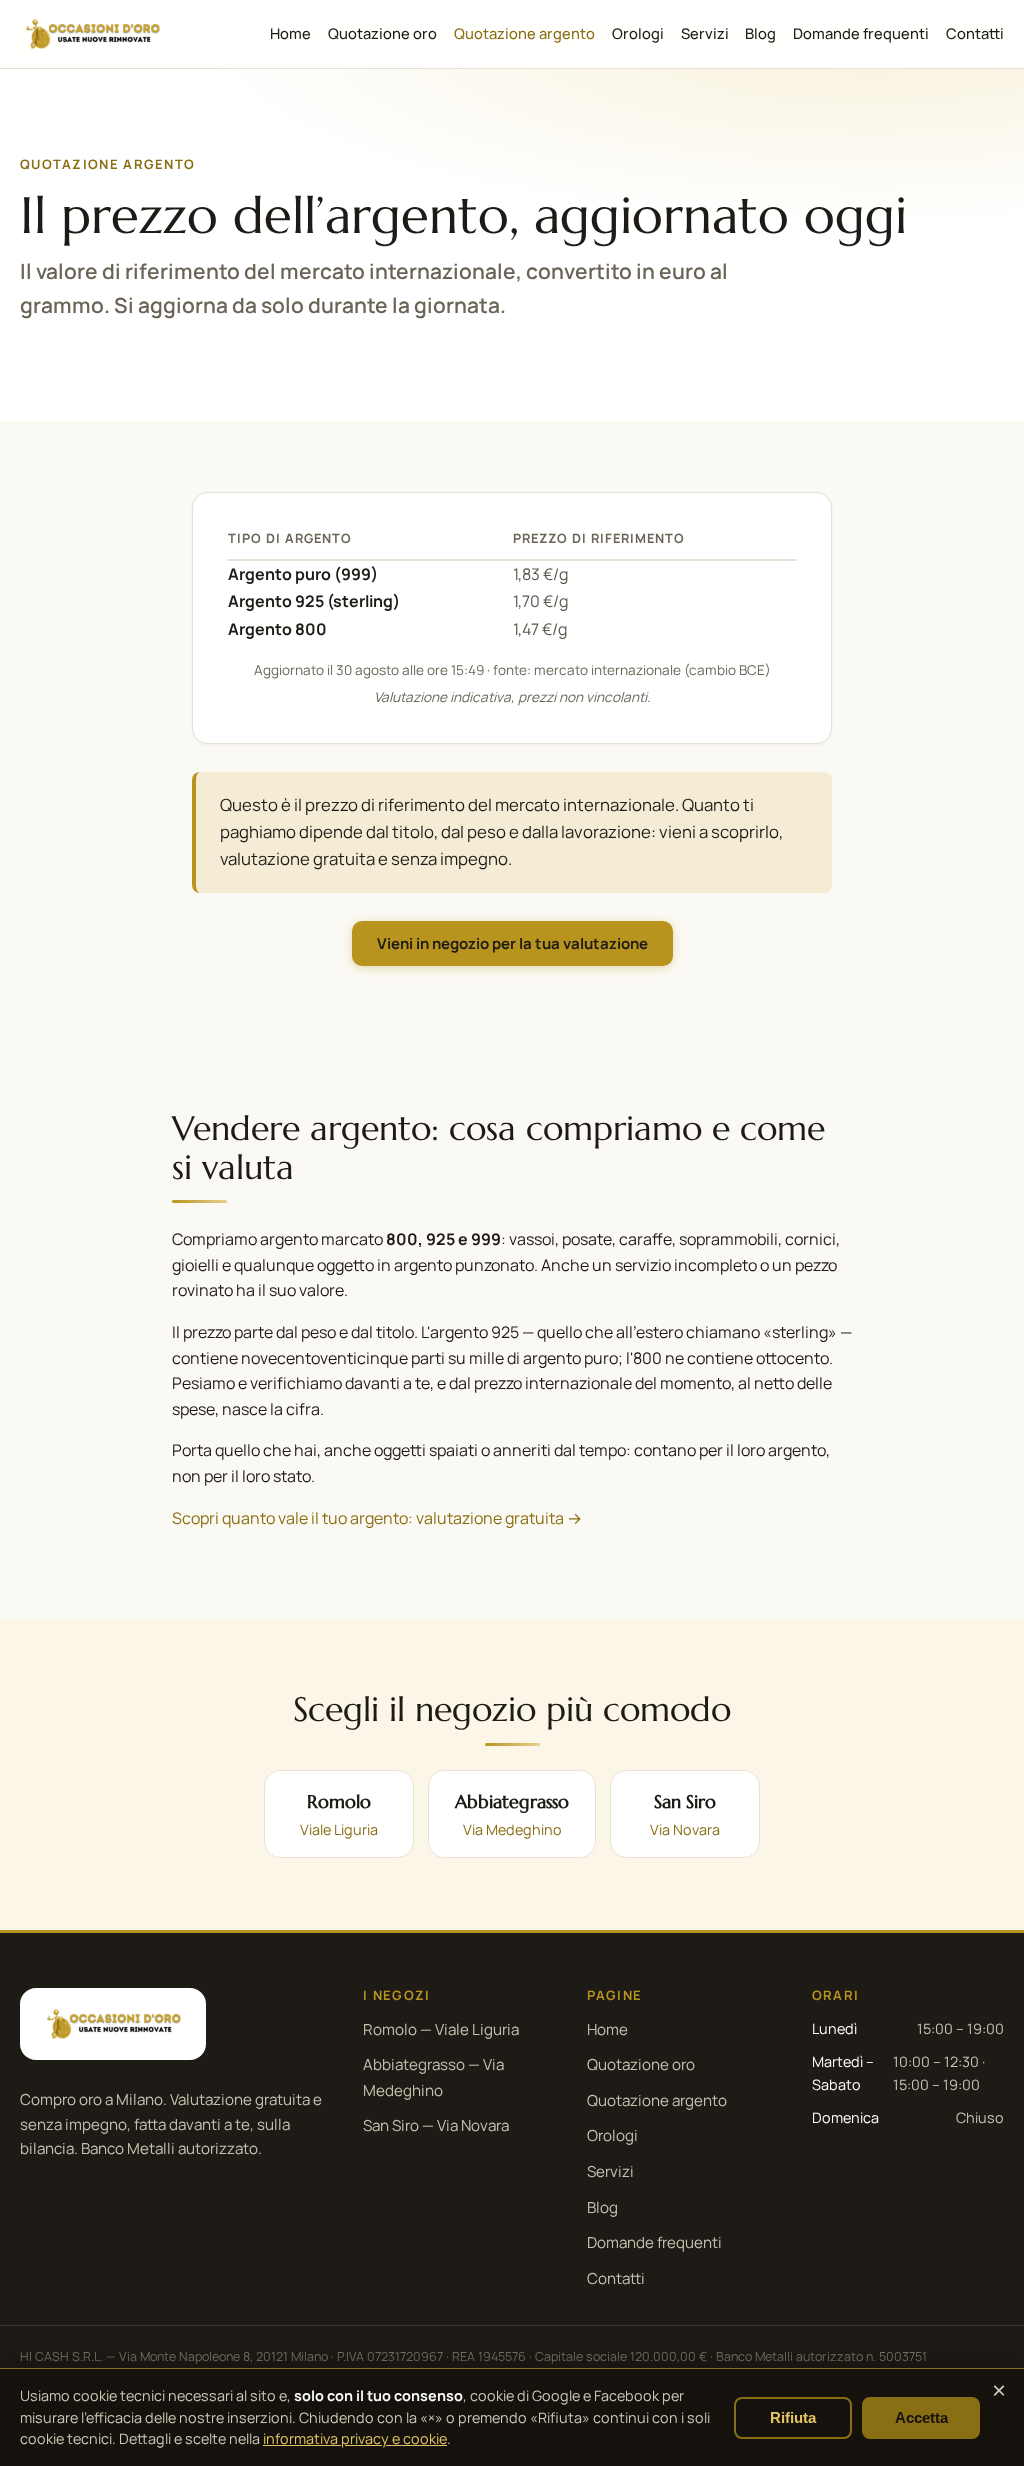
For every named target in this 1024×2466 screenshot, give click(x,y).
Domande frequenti (861, 33)
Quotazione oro (382, 33)
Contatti (975, 33)
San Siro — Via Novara (436, 2125)
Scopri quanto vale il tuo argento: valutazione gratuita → (377, 1518)
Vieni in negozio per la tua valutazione (512, 943)
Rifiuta (793, 2418)
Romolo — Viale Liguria (441, 2029)
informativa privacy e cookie (355, 2438)
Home (290, 33)
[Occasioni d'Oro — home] (92, 34)
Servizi (705, 33)
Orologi (638, 33)
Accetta (921, 2418)
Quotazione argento (524, 33)
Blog (760, 33)
